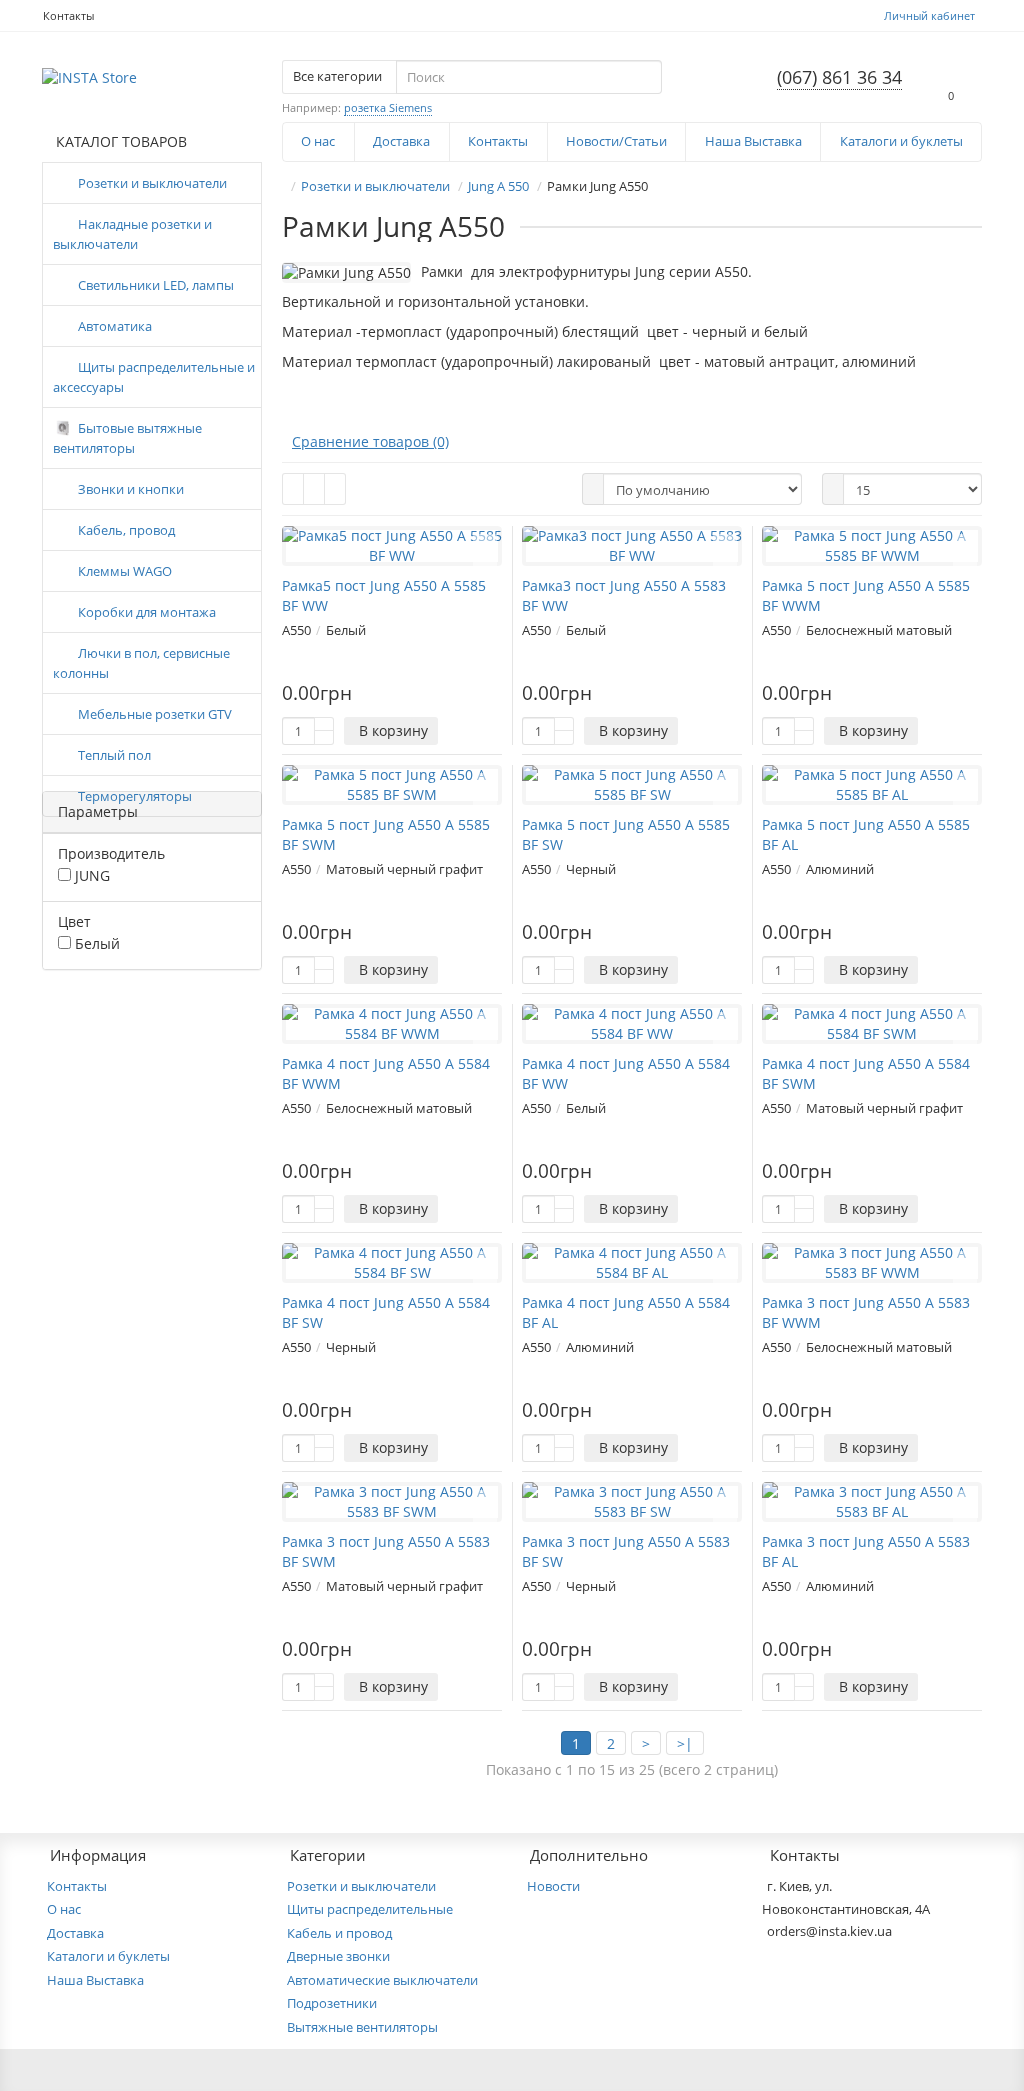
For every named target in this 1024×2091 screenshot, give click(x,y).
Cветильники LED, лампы (156, 285)
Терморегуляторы (135, 796)
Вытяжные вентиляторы (362, 2027)
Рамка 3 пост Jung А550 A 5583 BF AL (866, 1551)
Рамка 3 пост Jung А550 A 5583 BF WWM (866, 1312)
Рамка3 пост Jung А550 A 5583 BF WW (624, 595)
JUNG (90, 875)
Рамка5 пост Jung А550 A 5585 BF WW (384, 595)
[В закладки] (485, 546)
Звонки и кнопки (131, 489)
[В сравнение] (485, 567)
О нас (318, 141)
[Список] (314, 489)
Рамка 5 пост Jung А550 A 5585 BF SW (626, 834)
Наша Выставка (753, 141)
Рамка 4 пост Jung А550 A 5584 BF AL (626, 1312)
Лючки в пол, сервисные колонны (141, 663)
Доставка (401, 141)
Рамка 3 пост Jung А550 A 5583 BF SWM (386, 1551)
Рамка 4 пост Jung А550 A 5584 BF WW (626, 1073)
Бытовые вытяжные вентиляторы (127, 438)
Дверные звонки (338, 1956)
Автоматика (115, 326)
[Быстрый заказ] (459, 731)
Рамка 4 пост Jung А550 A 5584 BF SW (386, 1312)
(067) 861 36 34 (839, 77)
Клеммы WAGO (125, 571)
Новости (553, 1886)
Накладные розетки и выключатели (132, 234)
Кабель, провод (126, 530)
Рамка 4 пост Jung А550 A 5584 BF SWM (866, 1073)
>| (685, 1743)
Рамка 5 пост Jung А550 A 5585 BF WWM (866, 595)
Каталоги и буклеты (901, 141)
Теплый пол (114, 755)
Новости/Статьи (616, 141)
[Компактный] (335, 489)
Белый (95, 943)
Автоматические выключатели (382, 1980)
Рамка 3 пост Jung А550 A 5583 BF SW (626, 1551)
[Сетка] (293, 489)
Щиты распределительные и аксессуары (154, 377)
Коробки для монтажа (147, 612)
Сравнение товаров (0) (370, 441)
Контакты (68, 15)
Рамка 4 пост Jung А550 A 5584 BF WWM (386, 1073)
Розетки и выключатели (152, 183)
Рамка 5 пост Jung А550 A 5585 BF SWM (386, 834)
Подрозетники (332, 2003)
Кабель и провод (339, 1933)
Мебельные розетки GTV (155, 714)
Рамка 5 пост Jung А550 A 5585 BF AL (866, 834)
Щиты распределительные (370, 1909)
